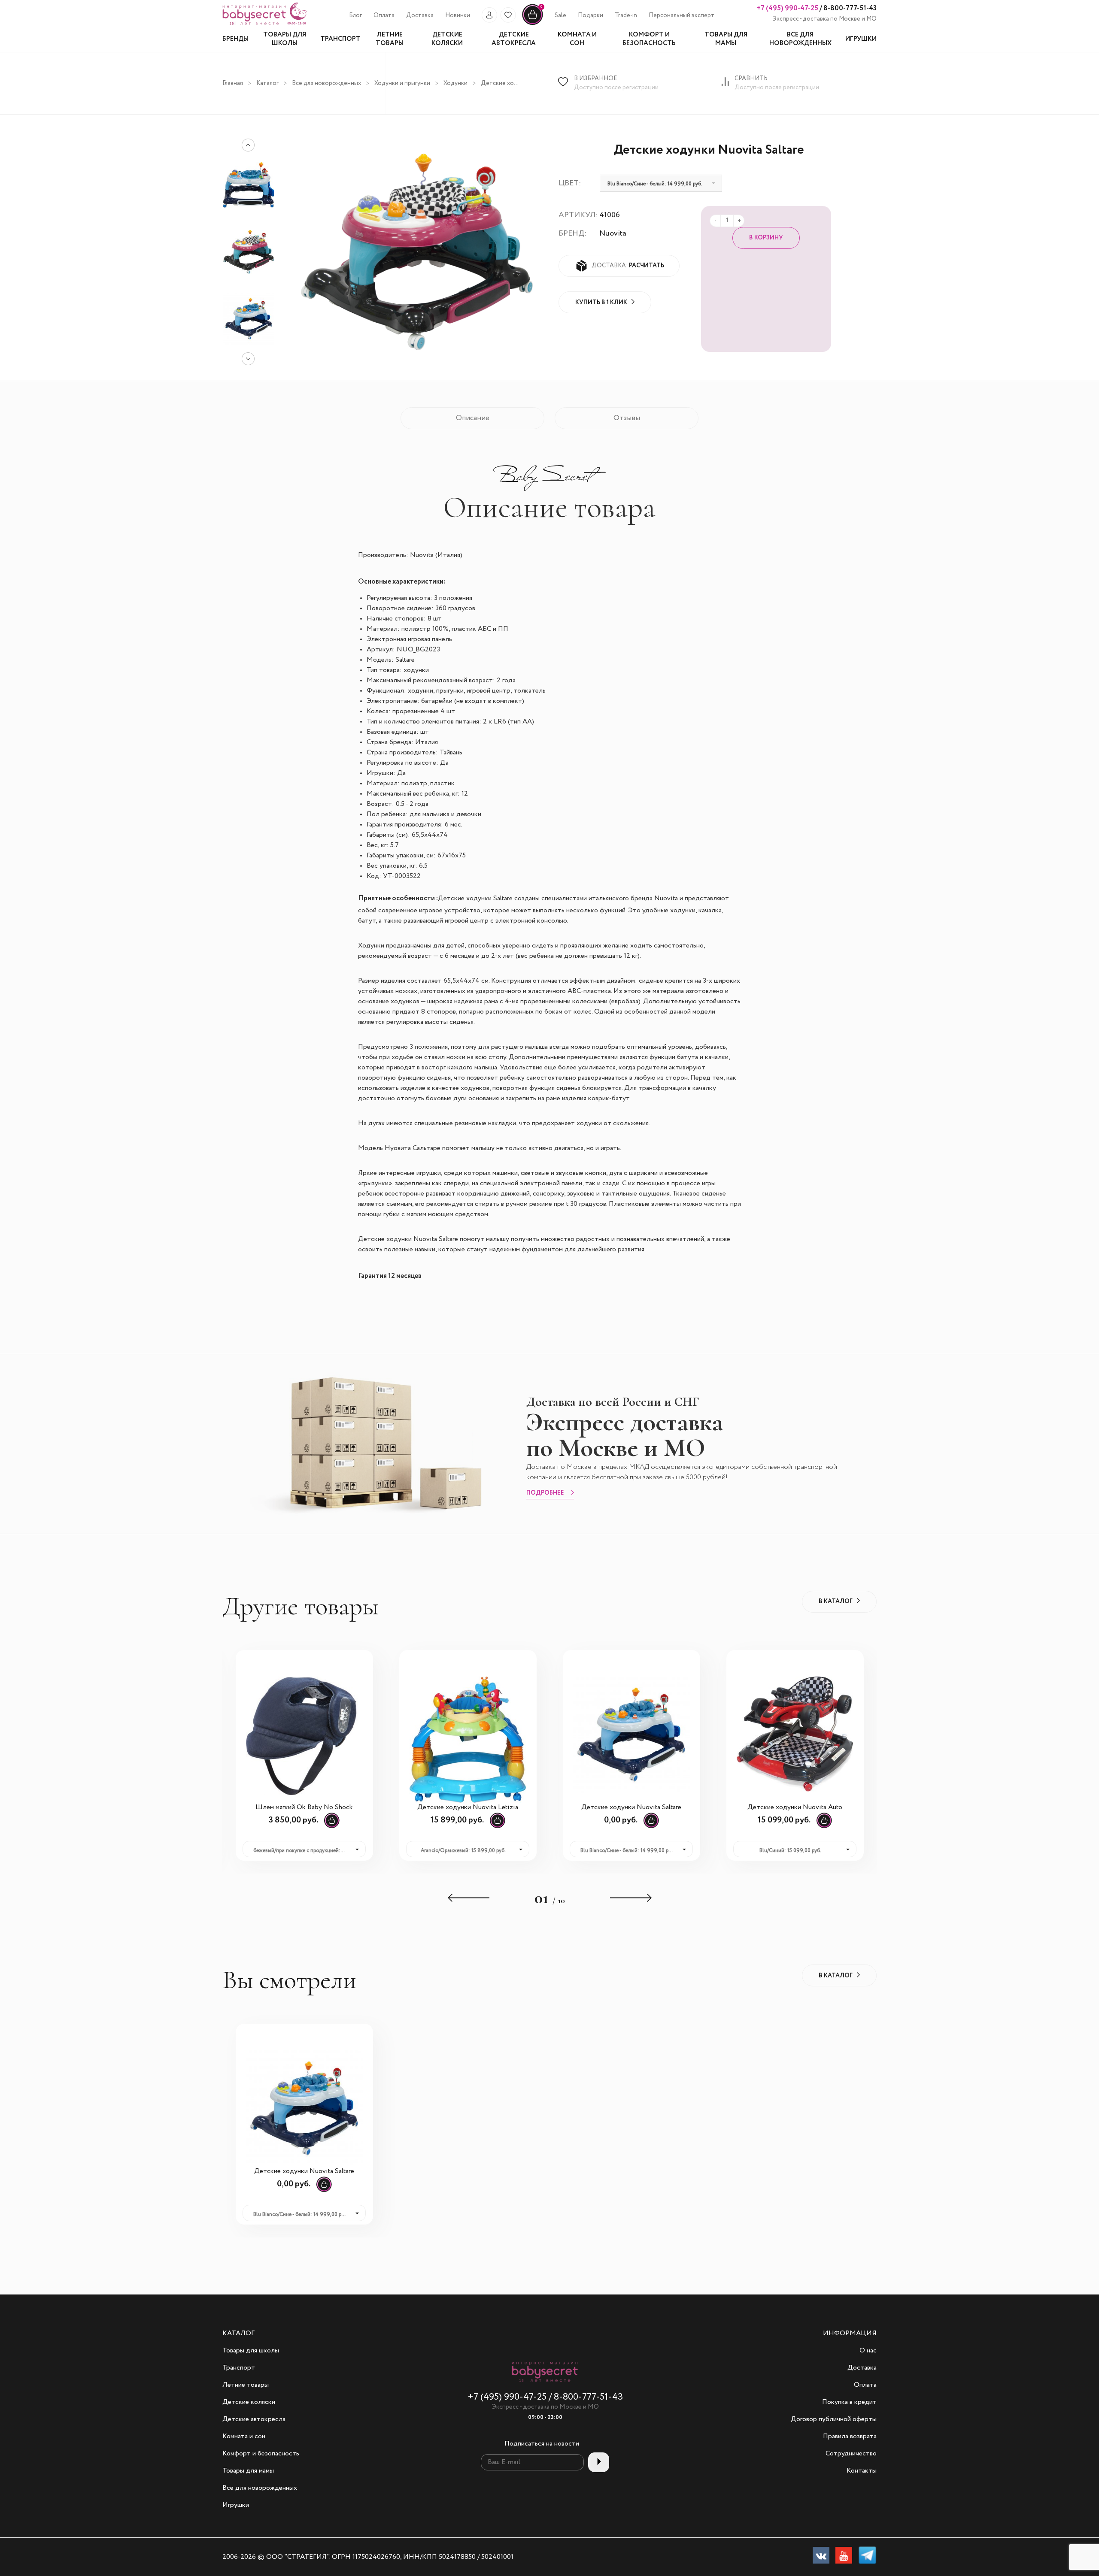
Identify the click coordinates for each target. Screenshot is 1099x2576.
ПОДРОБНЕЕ (545, 1493)
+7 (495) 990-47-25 (788, 8)
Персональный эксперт (682, 15)
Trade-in (626, 15)
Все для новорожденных (326, 83)
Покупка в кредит (849, 2402)
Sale (560, 15)
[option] (248, 252)
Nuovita (613, 233)
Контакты (862, 2471)
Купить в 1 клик (601, 303)
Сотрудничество (851, 2454)
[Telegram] (867, 2557)
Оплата (384, 15)
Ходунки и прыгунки (402, 83)
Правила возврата (850, 2437)
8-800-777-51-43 (849, 8)
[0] (533, 24)
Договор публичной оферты (834, 2419)
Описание (473, 418)
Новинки (458, 15)
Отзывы (627, 418)
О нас (868, 2351)
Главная (233, 83)
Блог (355, 15)
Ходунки (455, 83)
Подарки (590, 15)
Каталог (267, 83)
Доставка (420, 15)
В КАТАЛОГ (836, 1601)
